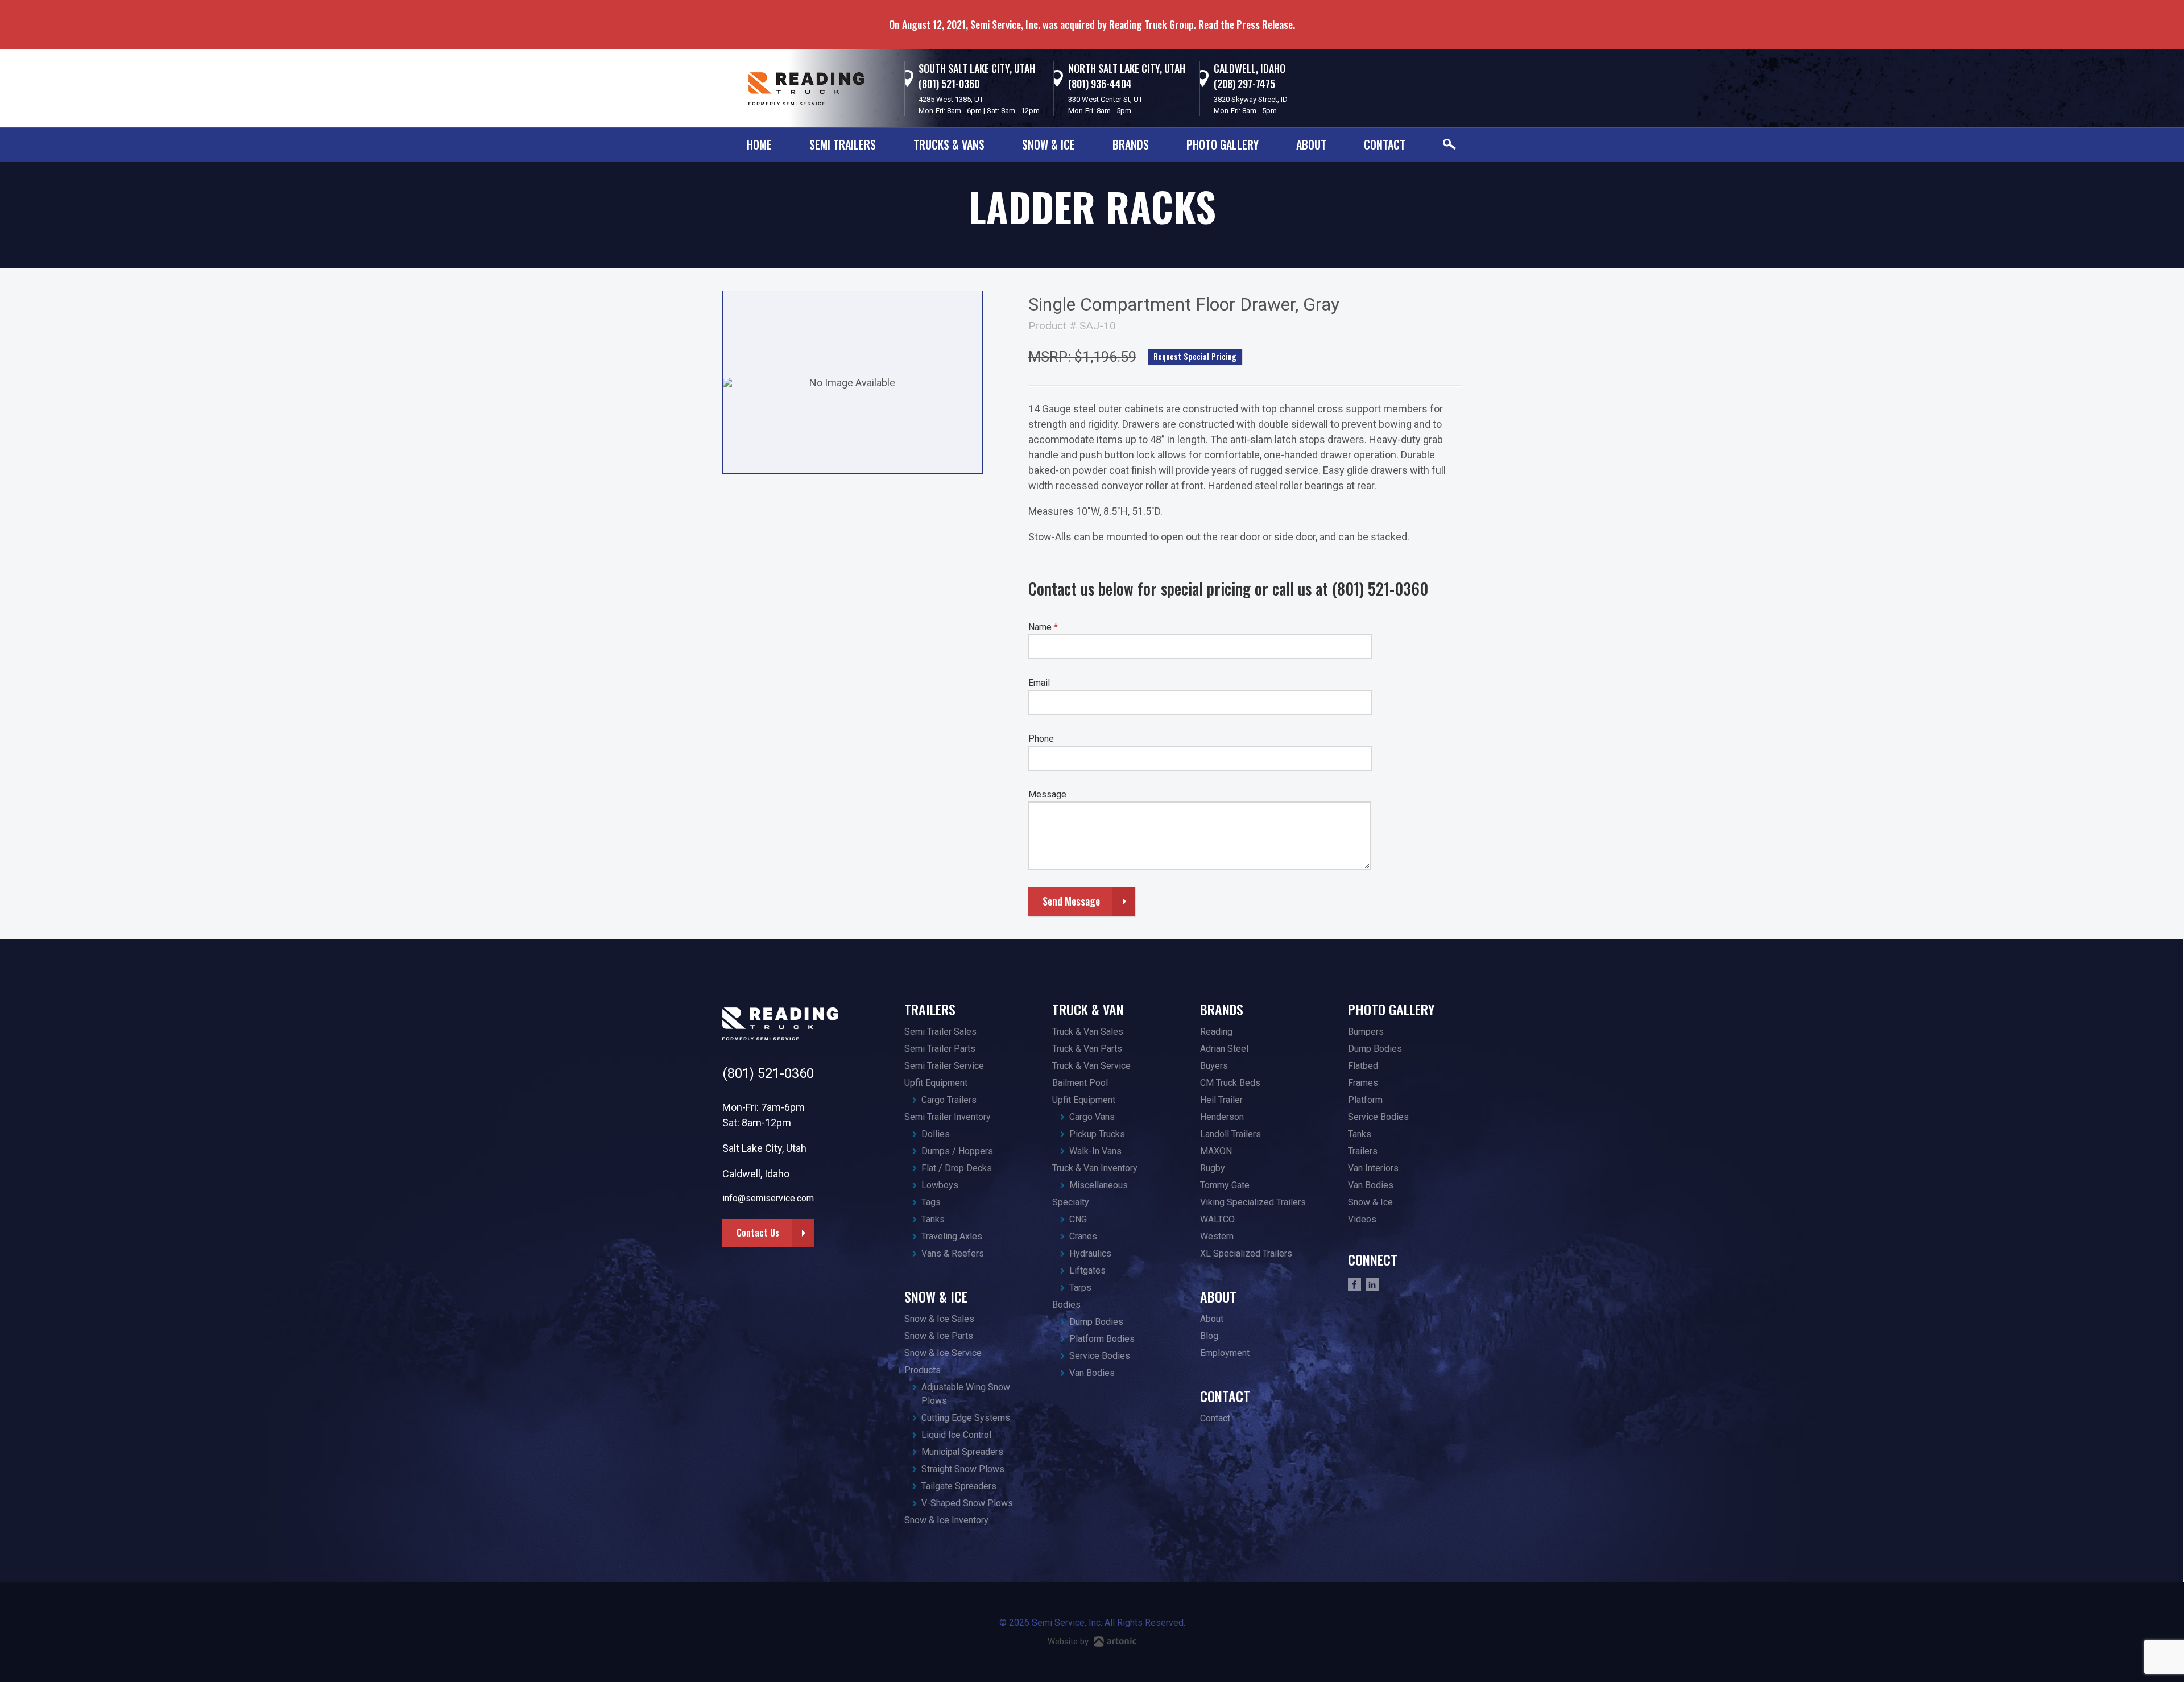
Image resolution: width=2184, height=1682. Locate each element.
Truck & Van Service (1091, 1066)
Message (1047, 794)
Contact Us (758, 1233)
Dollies (936, 1134)
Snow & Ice (1048, 144)
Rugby (1213, 1168)
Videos (1362, 1219)
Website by (1069, 1642)
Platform (1365, 1100)
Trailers (930, 1009)
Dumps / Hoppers (957, 1151)
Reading (1216, 1032)
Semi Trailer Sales (940, 1032)
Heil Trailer (1221, 1100)
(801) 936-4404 (1100, 84)
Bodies (1066, 1305)
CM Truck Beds (1230, 1083)
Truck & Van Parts (1087, 1049)
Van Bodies (1092, 1373)
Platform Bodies (1102, 1339)
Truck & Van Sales (1088, 1032)
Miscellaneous (1099, 1185)
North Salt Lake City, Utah (1127, 68)
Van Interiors (1373, 1168)
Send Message (1071, 901)
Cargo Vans (1092, 1117)
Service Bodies (1100, 1356)
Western (1217, 1236)
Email (1039, 683)
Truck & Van (1088, 1009)
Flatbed (1363, 1066)
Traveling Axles (952, 1236)
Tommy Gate (1225, 1185)
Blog (1209, 1336)
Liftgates (1087, 1270)
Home (759, 144)
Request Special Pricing (1195, 356)
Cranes (1083, 1236)
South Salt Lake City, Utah (977, 68)
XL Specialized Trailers (1246, 1253)
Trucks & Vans (949, 144)
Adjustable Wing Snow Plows (966, 1394)
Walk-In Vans (1095, 1151)
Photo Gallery (1223, 144)
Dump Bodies (1096, 1322)
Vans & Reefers (953, 1253)
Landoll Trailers (1230, 1134)
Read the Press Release (1246, 24)
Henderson (1222, 1117)
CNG (1078, 1219)
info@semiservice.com (768, 1198)
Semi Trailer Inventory (948, 1117)
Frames (1363, 1083)
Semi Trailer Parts (940, 1049)
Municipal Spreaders (962, 1452)
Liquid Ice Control (956, 1435)
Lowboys (940, 1185)
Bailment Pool (1080, 1083)
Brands (1131, 144)
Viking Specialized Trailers (1253, 1202)
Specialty (1071, 1202)
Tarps (1080, 1288)
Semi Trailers (843, 144)
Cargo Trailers (949, 1100)
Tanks (933, 1219)
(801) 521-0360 (949, 84)
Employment (1225, 1353)
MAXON (1216, 1151)
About (1311, 144)
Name (1043, 627)
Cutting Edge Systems (966, 1418)
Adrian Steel (1224, 1049)
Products (923, 1370)
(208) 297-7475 (1244, 84)
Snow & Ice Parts (939, 1336)
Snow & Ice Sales (939, 1319)
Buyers (1214, 1066)
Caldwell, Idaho (1250, 68)
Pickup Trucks (1097, 1134)
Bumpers (1366, 1032)
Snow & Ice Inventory (946, 1520)
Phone (1041, 739)
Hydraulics (1090, 1253)
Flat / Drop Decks (957, 1168)
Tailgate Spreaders (959, 1486)
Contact (1385, 144)
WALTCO (1217, 1219)
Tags (931, 1202)
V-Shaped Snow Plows (967, 1503)
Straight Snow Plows (963, 1469)
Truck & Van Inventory (1095, 1168)
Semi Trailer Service (944, 1066)
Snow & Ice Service (943, 1353)
